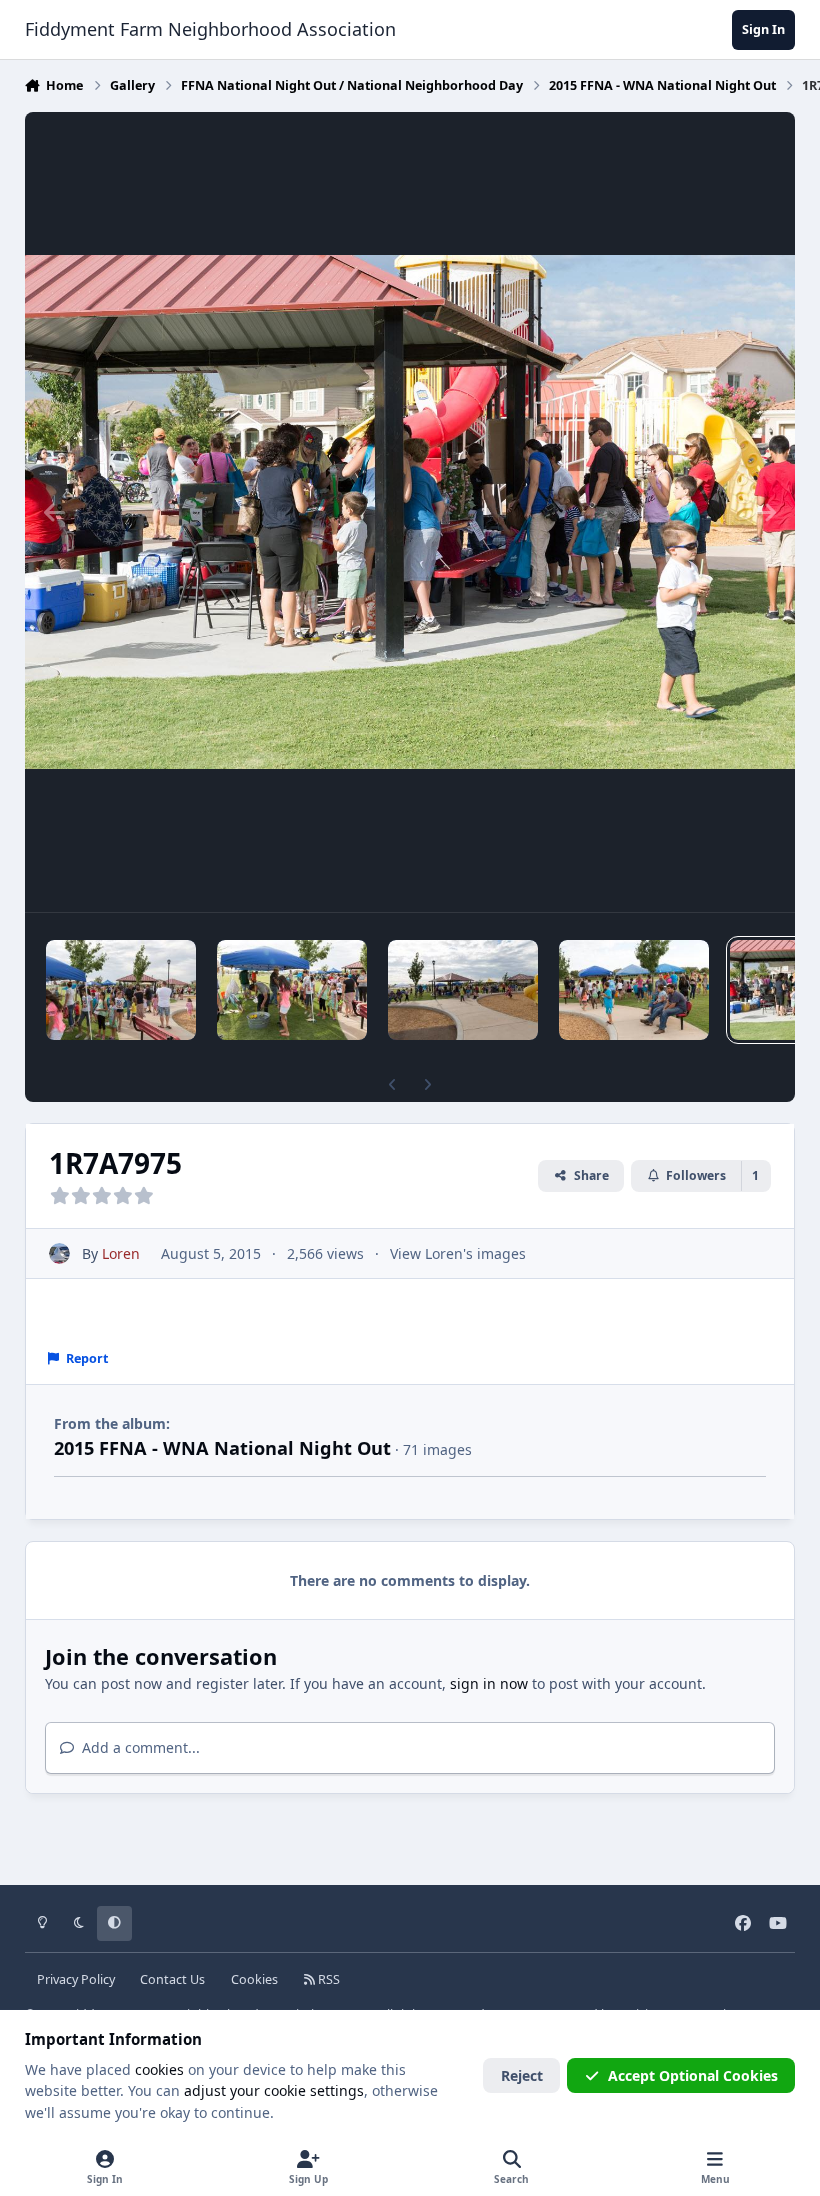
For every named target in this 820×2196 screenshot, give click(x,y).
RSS (327, 1979)
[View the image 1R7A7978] (463, 990)
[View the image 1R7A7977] (634, 990)
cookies (159, 2069)
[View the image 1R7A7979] (292, 990)
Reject (522, 2075)
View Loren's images (458, 1253)
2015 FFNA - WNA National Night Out (222, 1448)
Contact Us (172, 1979)
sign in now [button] (489, 1683)
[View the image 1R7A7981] (121, 990)
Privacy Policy (76, 1979)
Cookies (254, 1979)
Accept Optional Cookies (693, 2075)
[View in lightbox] (410, 512)
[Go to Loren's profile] (59, 1253)
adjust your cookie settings (274, 2090)
